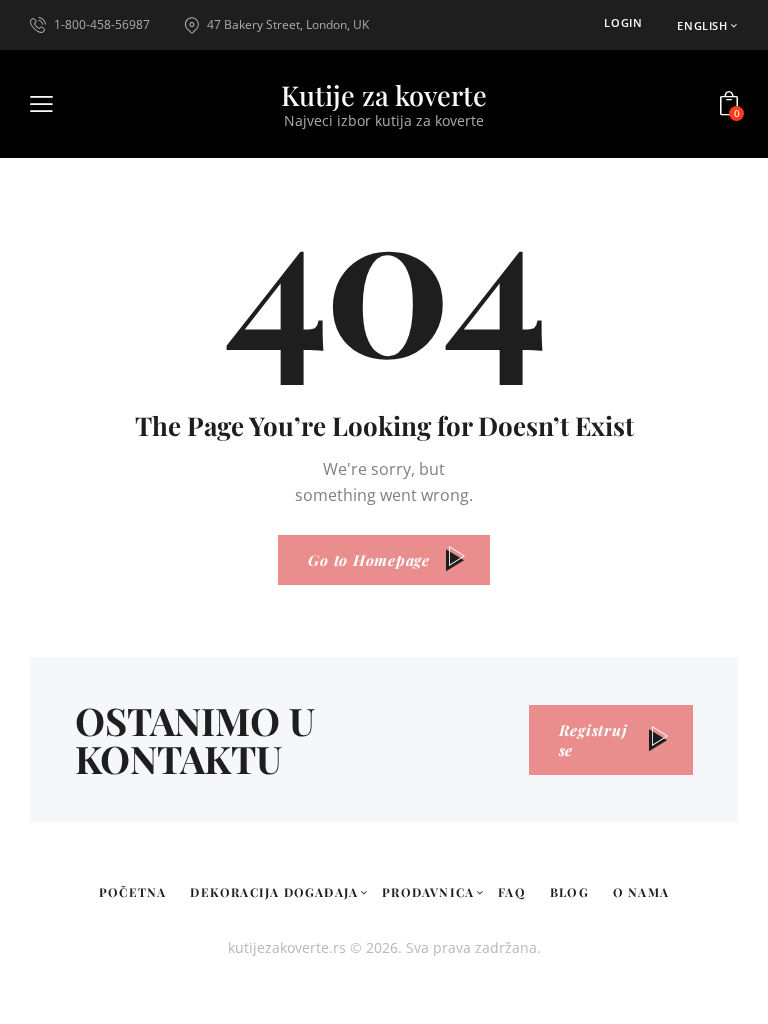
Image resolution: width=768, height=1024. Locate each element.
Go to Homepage (369, 560)
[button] (707, 25)
